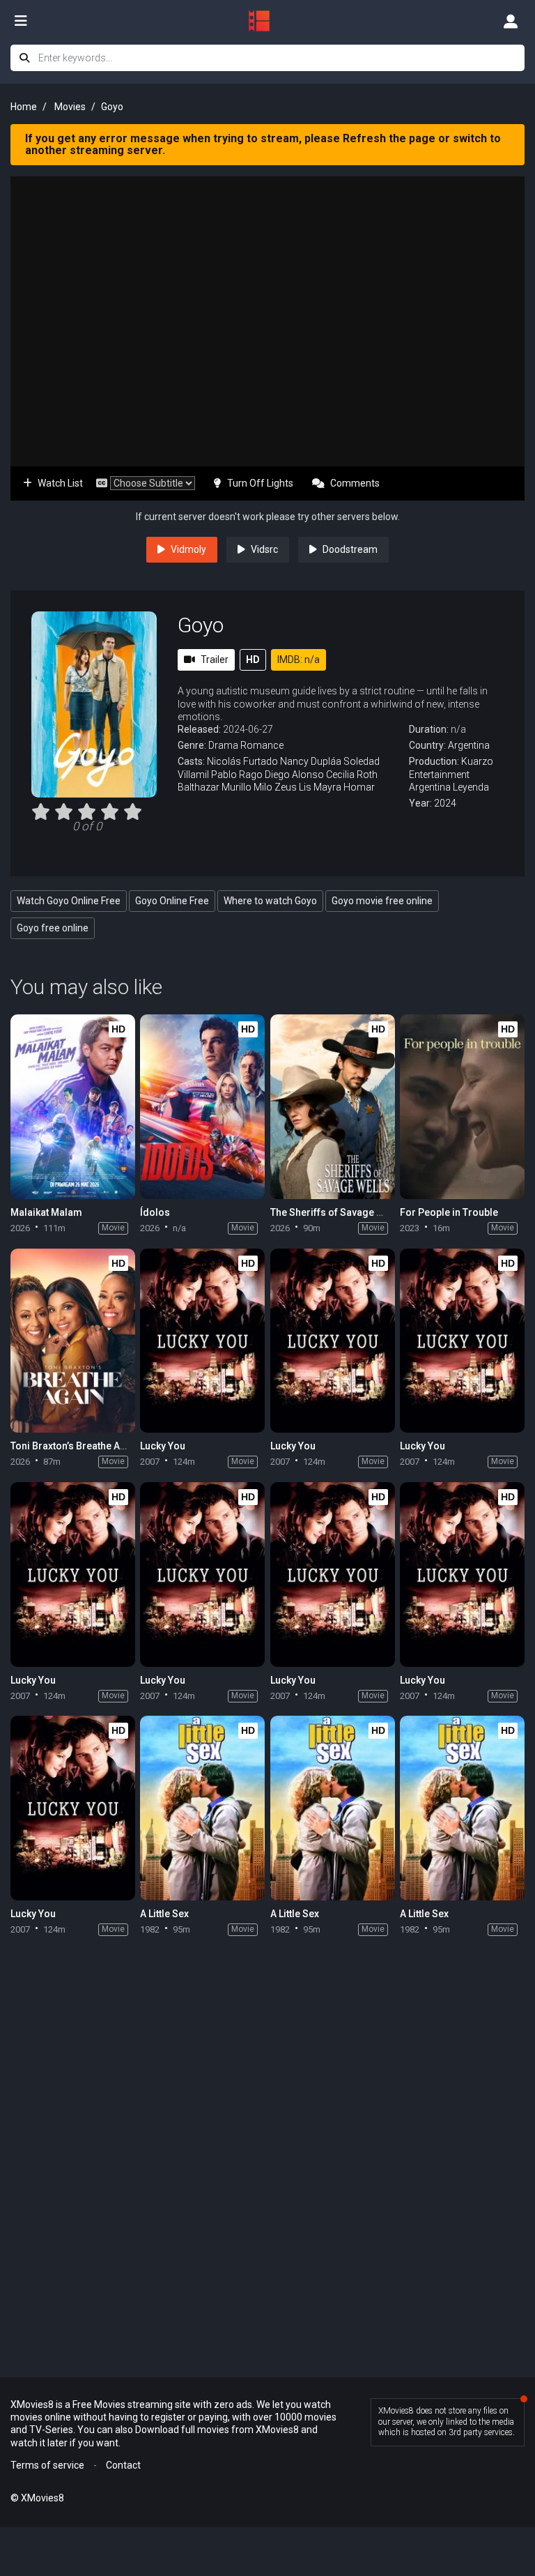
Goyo (201, 625)
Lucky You (163, 1446)
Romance (262, 745)
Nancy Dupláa (311, 761)
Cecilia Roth (352, 775)
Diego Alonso (294, 775)
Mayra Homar (344, 787)
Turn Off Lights (260, 483)
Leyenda (471, 787)
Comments (355, 483)
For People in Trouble (449, 1212)
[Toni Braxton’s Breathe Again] (73, 1341)
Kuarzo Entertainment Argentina (451, 774)
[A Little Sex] (202, 1808)
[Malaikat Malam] (73, 1107)
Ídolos (155, 1212)
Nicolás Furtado (242, 761)
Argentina (469, 745)
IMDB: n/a (298, 660)
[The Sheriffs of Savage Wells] (333, 1107)
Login (511, 21)
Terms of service (47, 2465)
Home (24, 107)
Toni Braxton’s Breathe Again (75, 1446)
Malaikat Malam (46, 1212)
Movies (70, 107)
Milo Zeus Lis (282, 787)
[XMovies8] (267, 21)
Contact (123, 2465)
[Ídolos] (202, 1107)
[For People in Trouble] (462, 1107)
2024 (445, 803)
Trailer (215, 660)
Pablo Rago (237, 775)
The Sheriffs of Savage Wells (336, 1212)
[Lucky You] (202, 1341)
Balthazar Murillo (215, 787)
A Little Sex (164, 1914)
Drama (223, 745)
